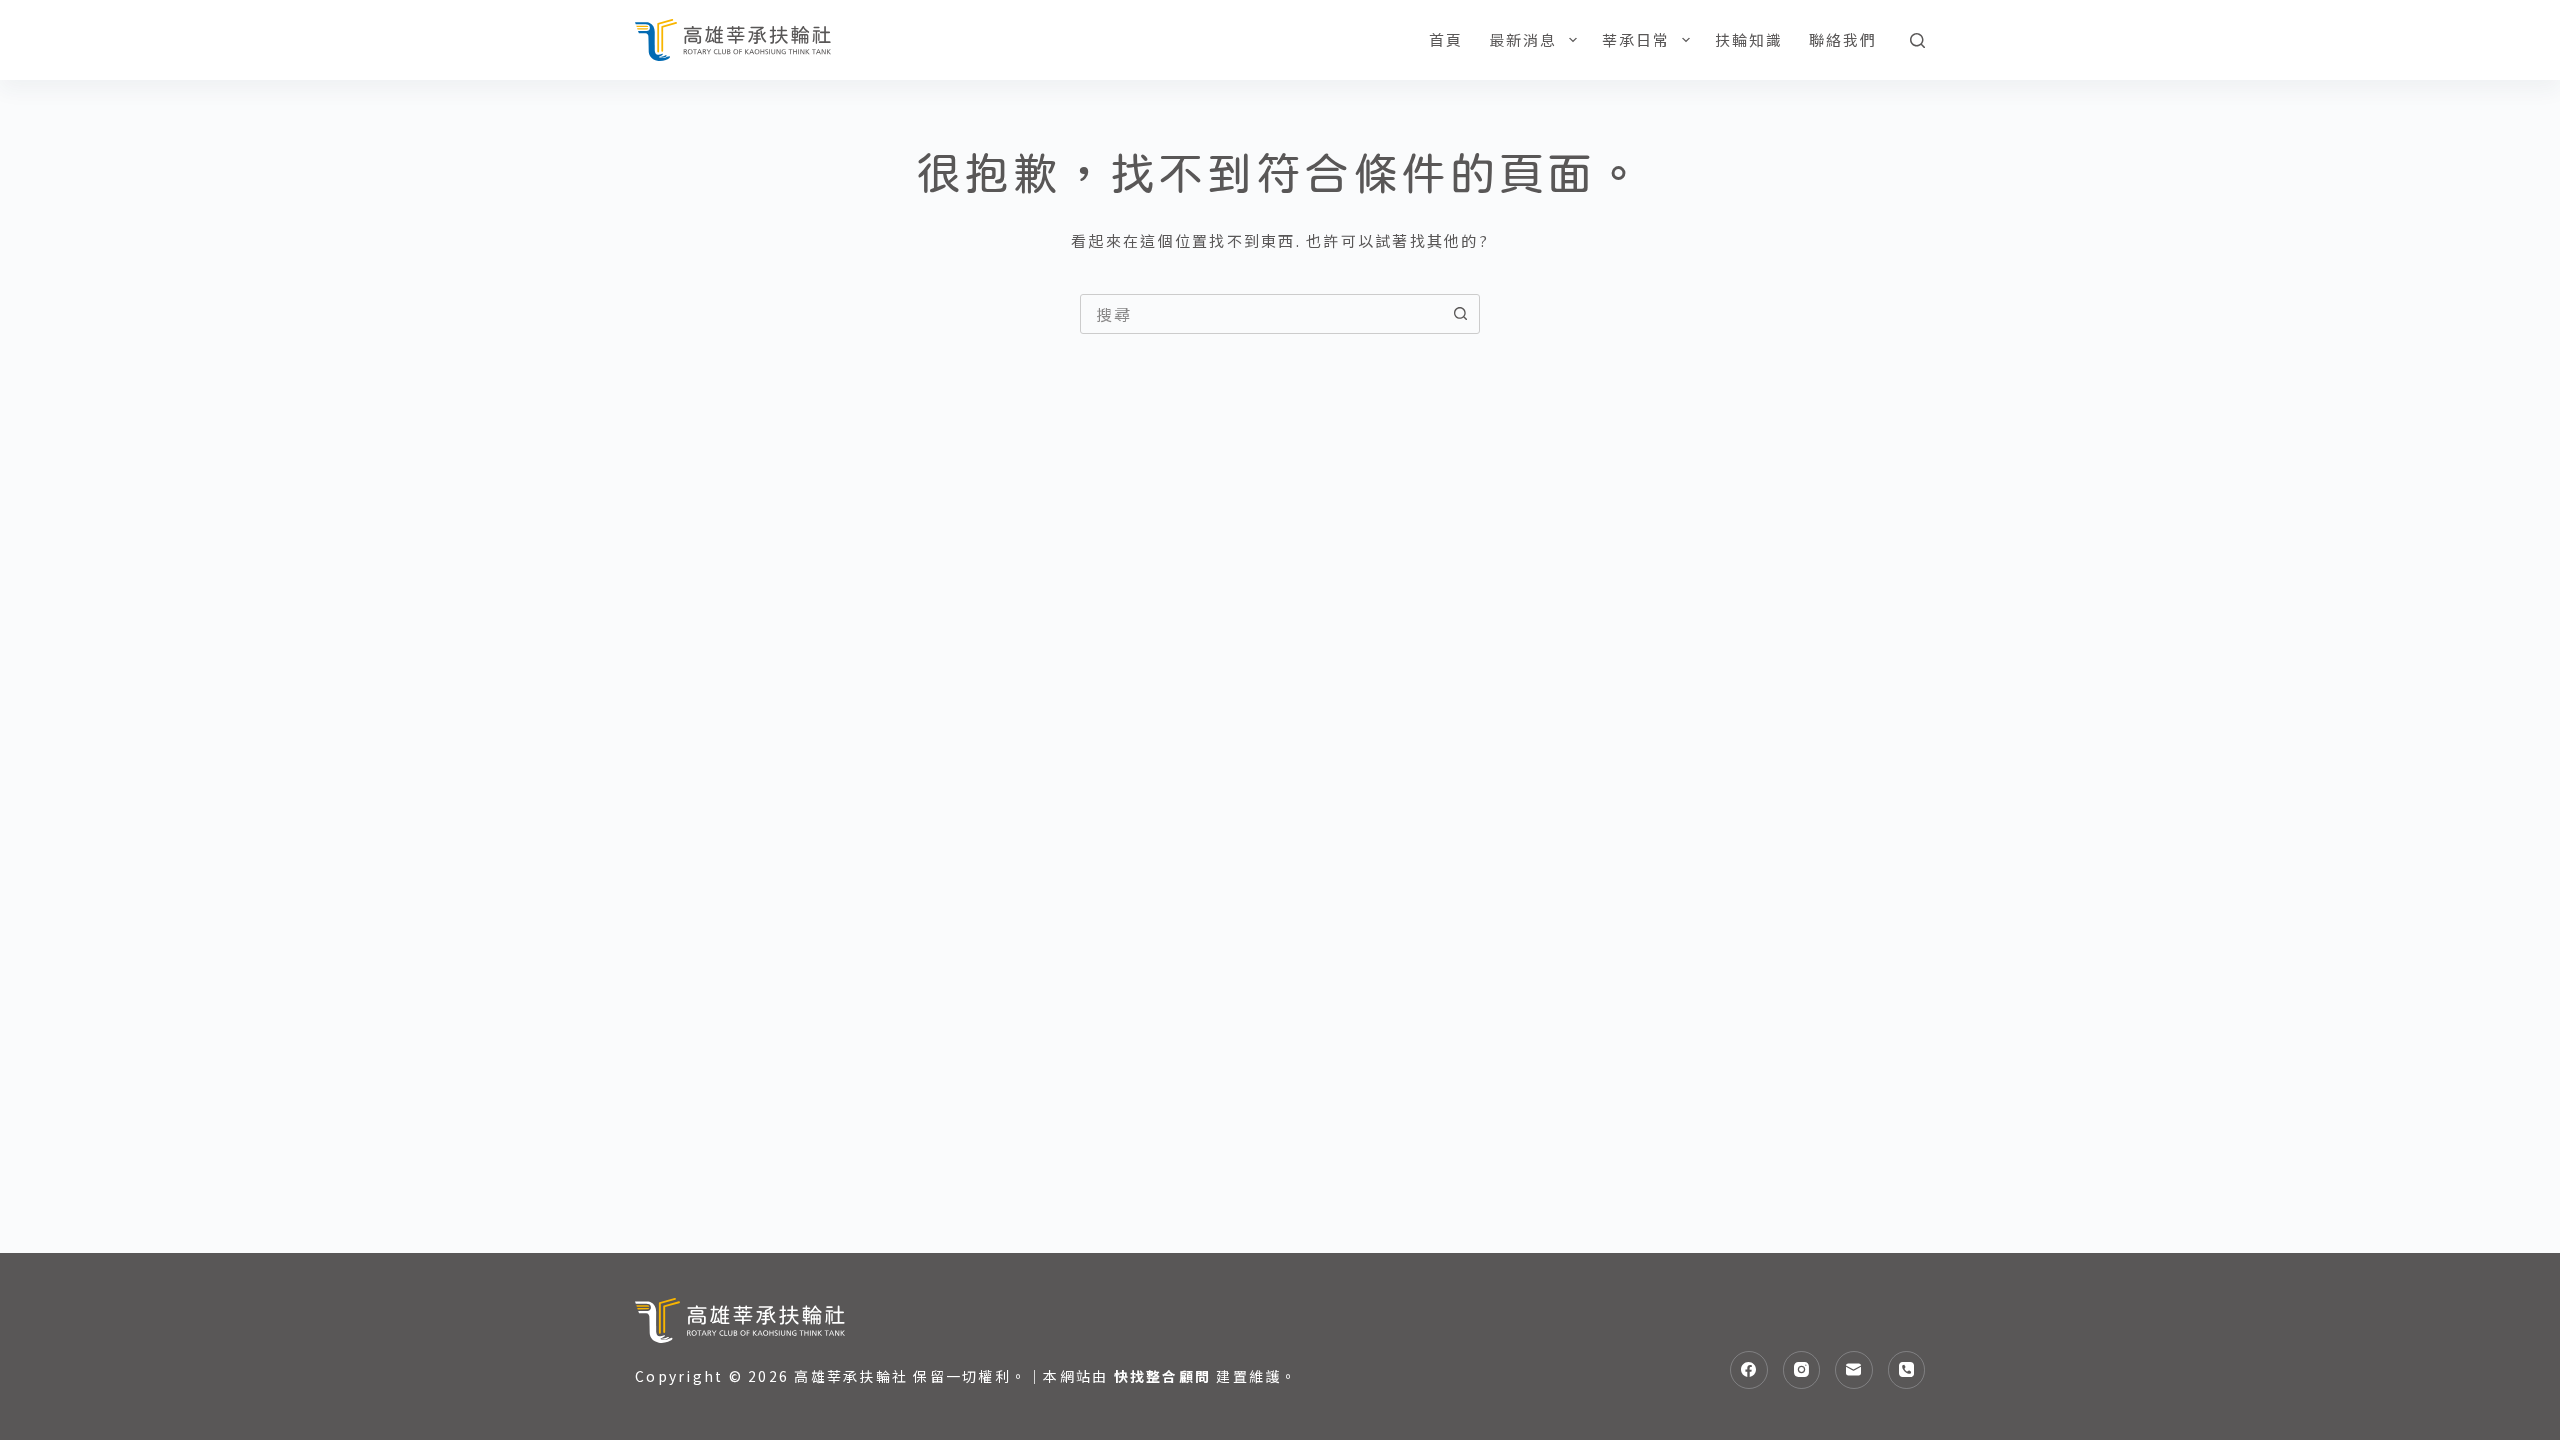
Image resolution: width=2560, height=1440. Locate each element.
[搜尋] (1917, 40)
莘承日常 (1636, 39)
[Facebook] (1749, 1370)
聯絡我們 (1843, 39)
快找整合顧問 (1163, 1376)
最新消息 (1523, 39)
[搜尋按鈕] (1460, 314)
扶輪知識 (1749, 39)
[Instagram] (1802, 1370)
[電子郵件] (1854, 1370)
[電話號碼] (1907, 1370)
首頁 (1446, 39)
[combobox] (1261, 314)
